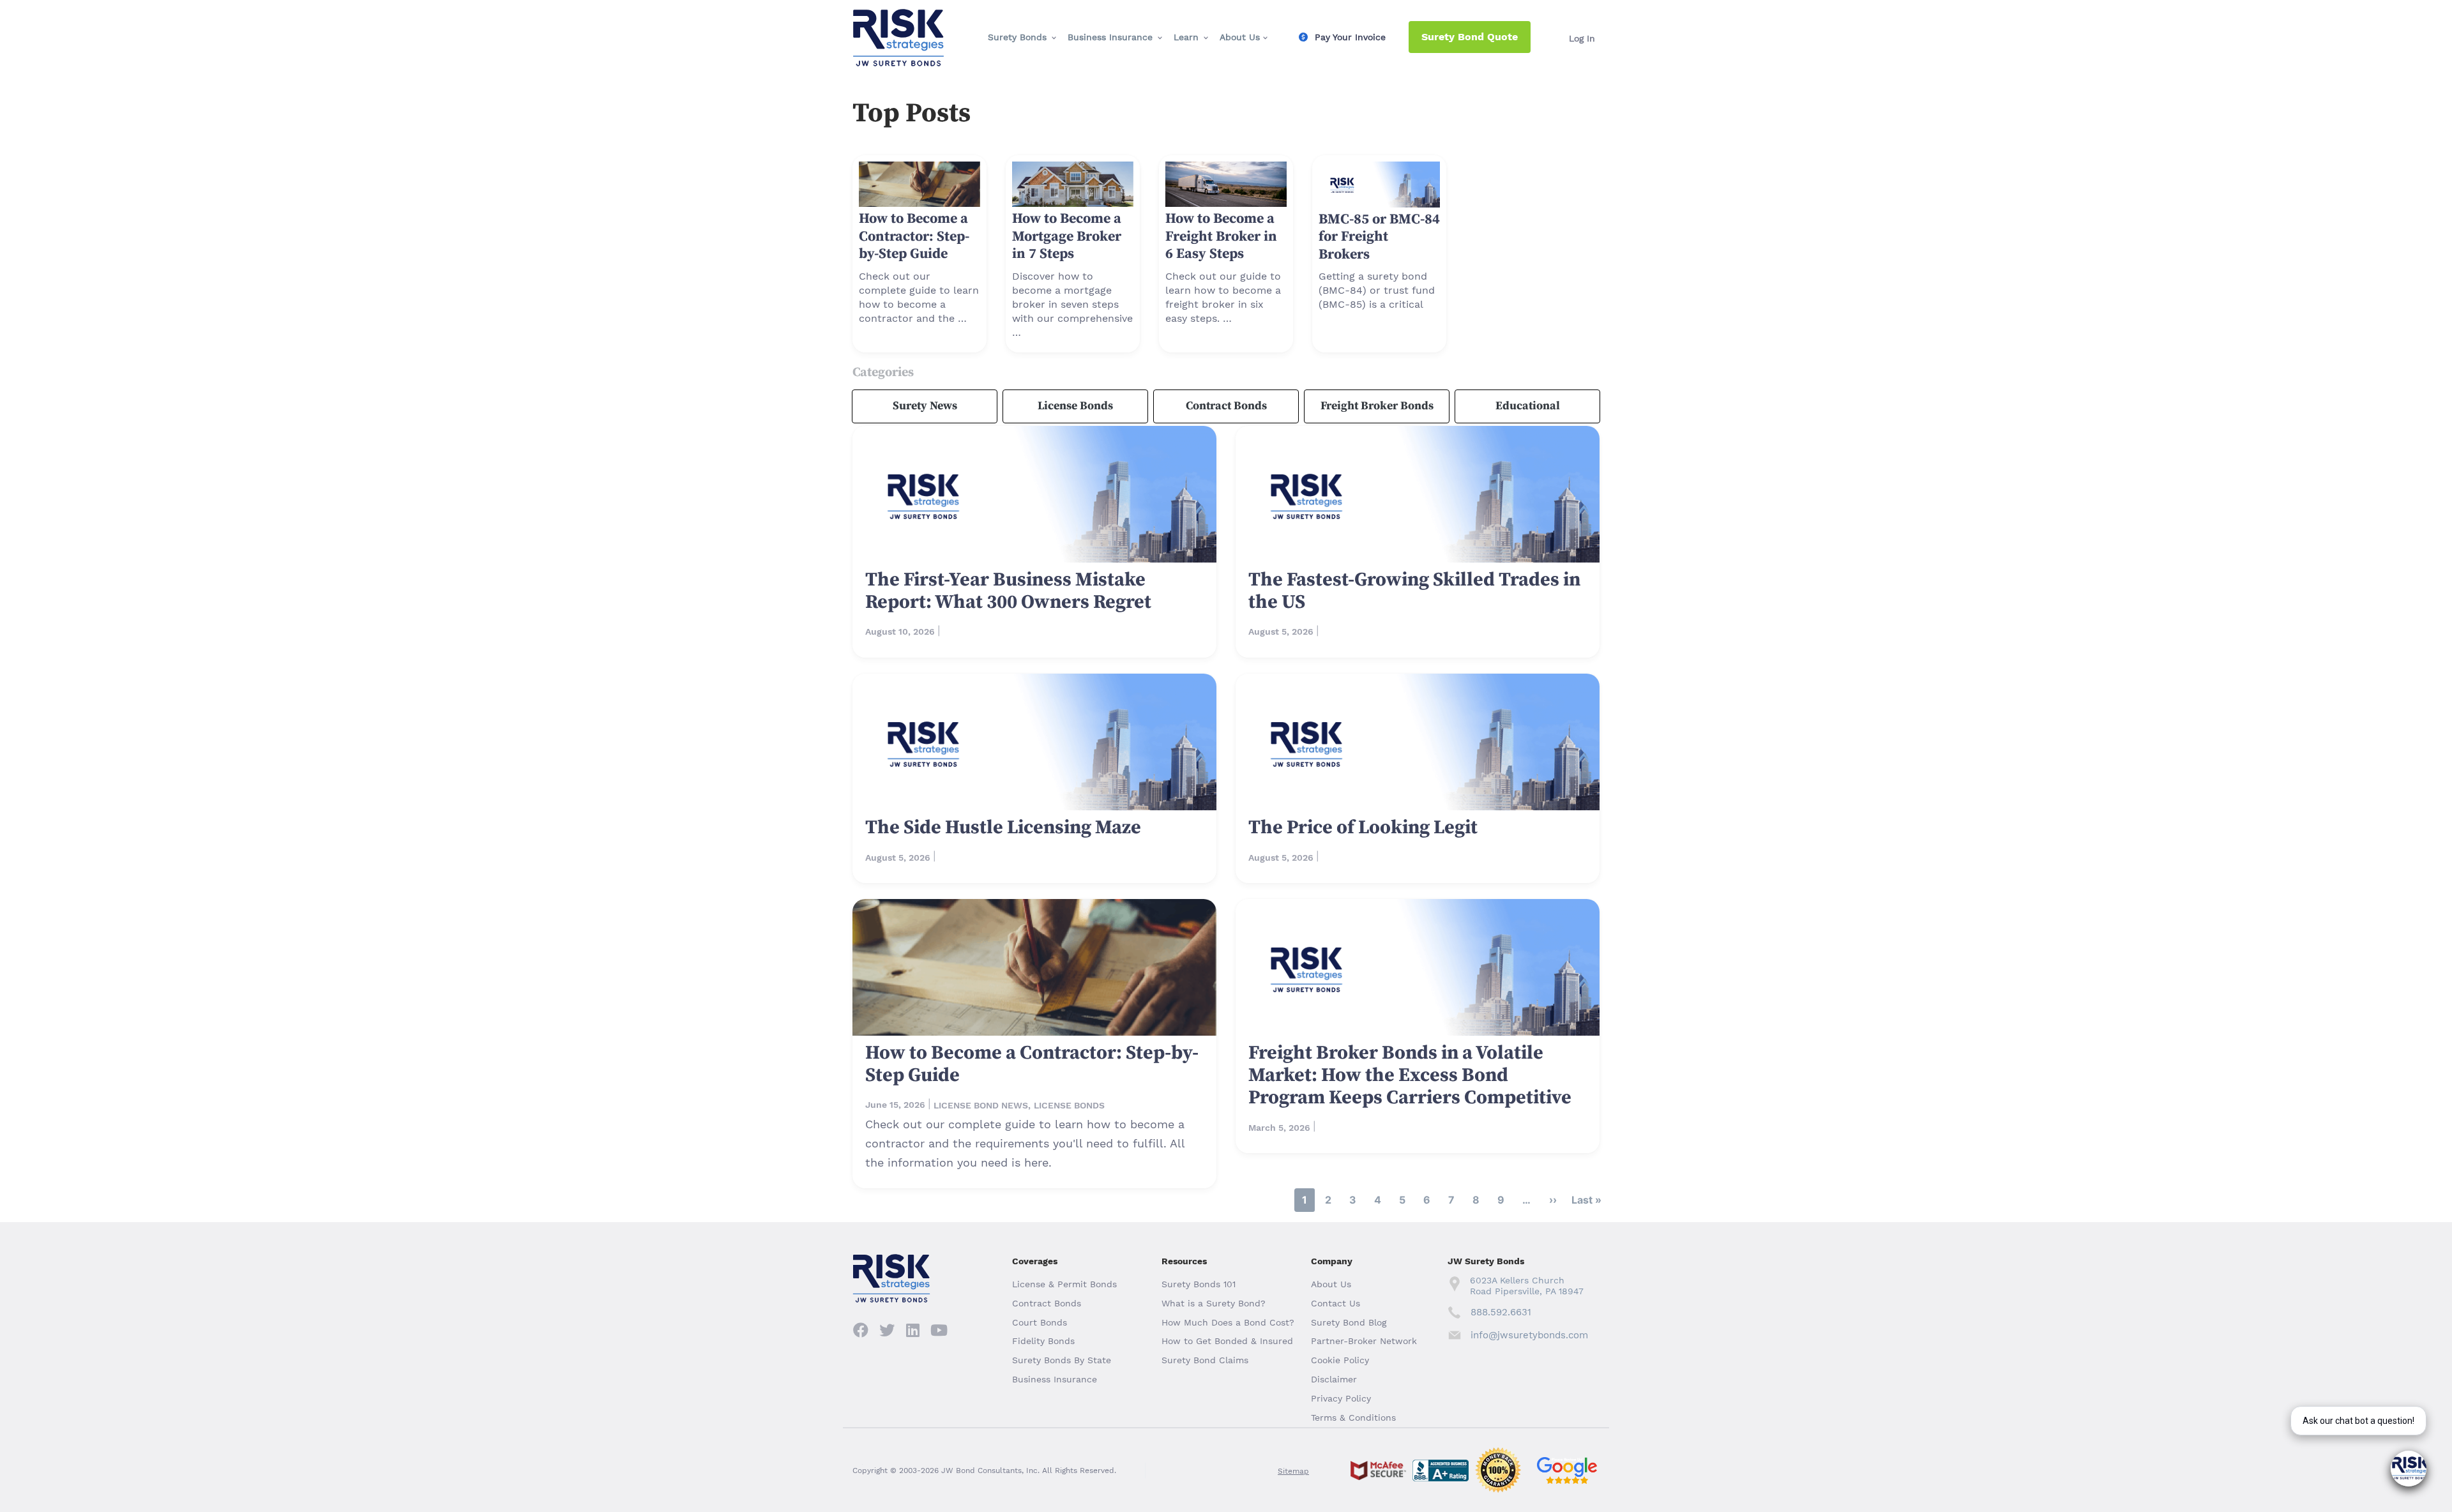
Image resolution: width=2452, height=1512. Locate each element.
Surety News (925, 406)
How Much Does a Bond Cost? (1228, 1322)
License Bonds (1075, 406)
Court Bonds (1040, 1322)
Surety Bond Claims (1205, 1360)
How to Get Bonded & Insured (1227, 1341)
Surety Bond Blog (1349, 1322)
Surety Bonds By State (1062, 1360)
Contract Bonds (1226, 406)
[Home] (898, 20)
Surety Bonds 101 (1199, 1284)
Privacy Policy (1341, 1398)
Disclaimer (1334, 1379)
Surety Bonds (1017, 37)
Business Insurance (1110, 37)
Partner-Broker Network (1364, 1341)
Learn (1186, 37)
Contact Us (1336, 1303)
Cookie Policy (1340, 1360)
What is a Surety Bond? (1214, 1303)
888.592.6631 (1501, 1312)
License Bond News (981, 1105)
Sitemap (1293, 1471)
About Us (1240, 37)
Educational (1528, 406)
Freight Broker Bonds (1377, 406)
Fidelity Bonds (1043, 1341)
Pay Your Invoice (1350, 37)
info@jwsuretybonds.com (1529, 1335)
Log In (1582, 38)
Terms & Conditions (1353, 1417)
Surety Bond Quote (1470, 37)
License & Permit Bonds (1064, 1284)
